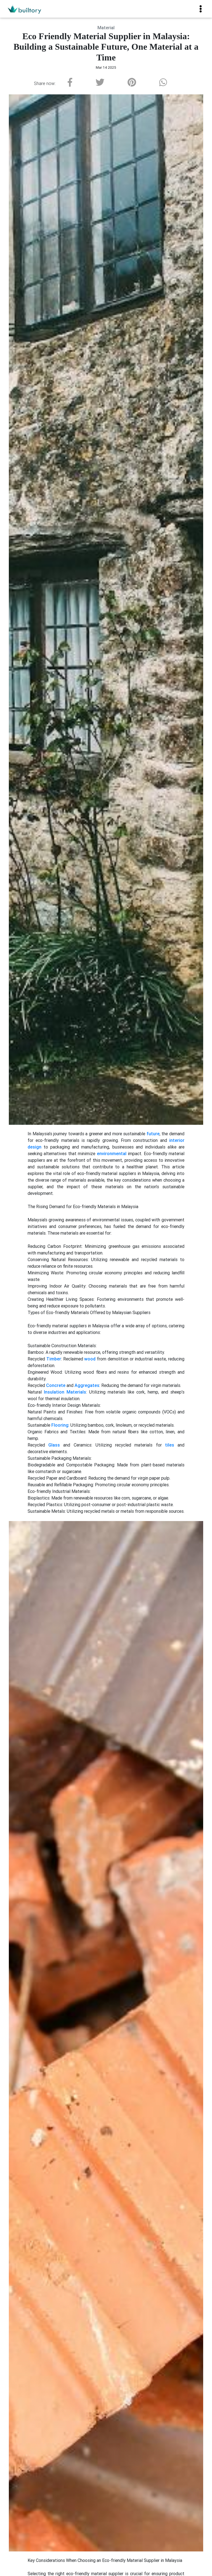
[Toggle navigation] (201, 9)
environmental (112, 1153)
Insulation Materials (65, 1392)
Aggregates (87, 1385)
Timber (54, 1359)
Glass (54, 1445)
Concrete (56, 1385)
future (153, 1134)
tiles (170, 1445)
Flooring (60, 1425)
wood (90, 1359)
